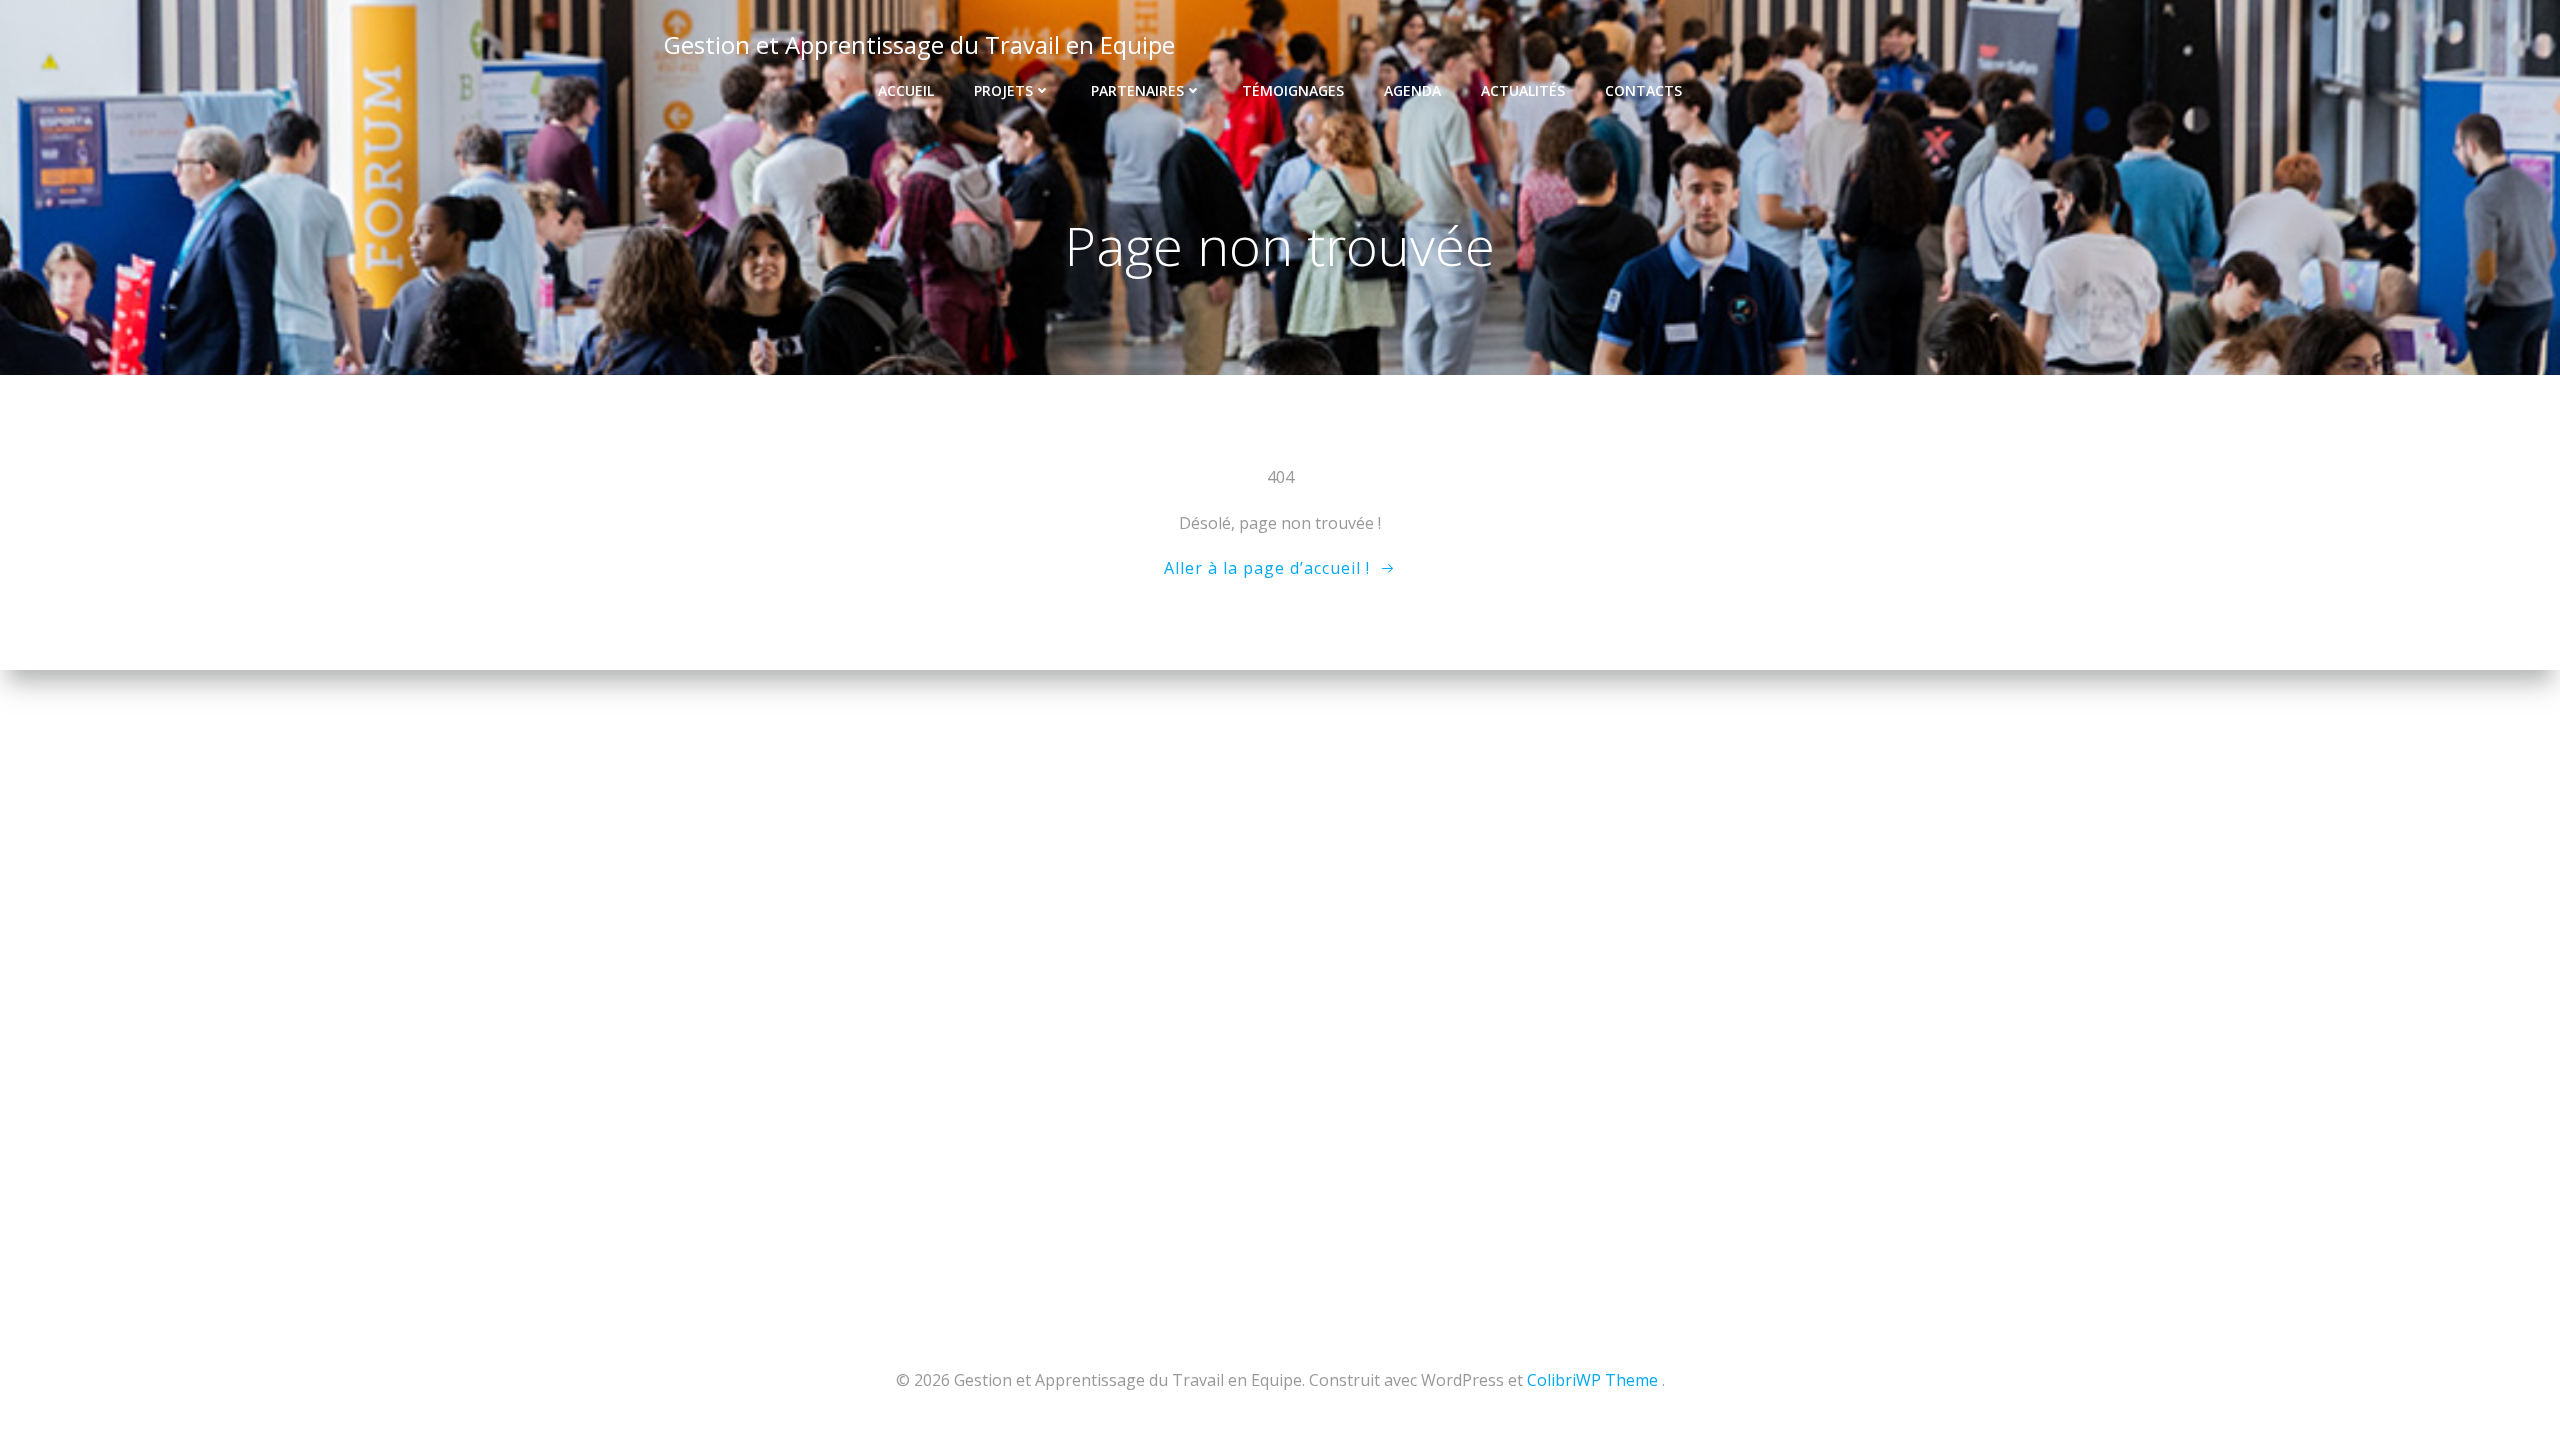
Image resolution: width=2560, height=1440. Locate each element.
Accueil (906, 90)
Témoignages (1293, 90)
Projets (1003, 90)
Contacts (1643, 90)
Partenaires (1137, 90)
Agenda (1412, 90)
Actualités (1523, 90)
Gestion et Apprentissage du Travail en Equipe (919, 44)
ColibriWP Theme (1592, 1380)
